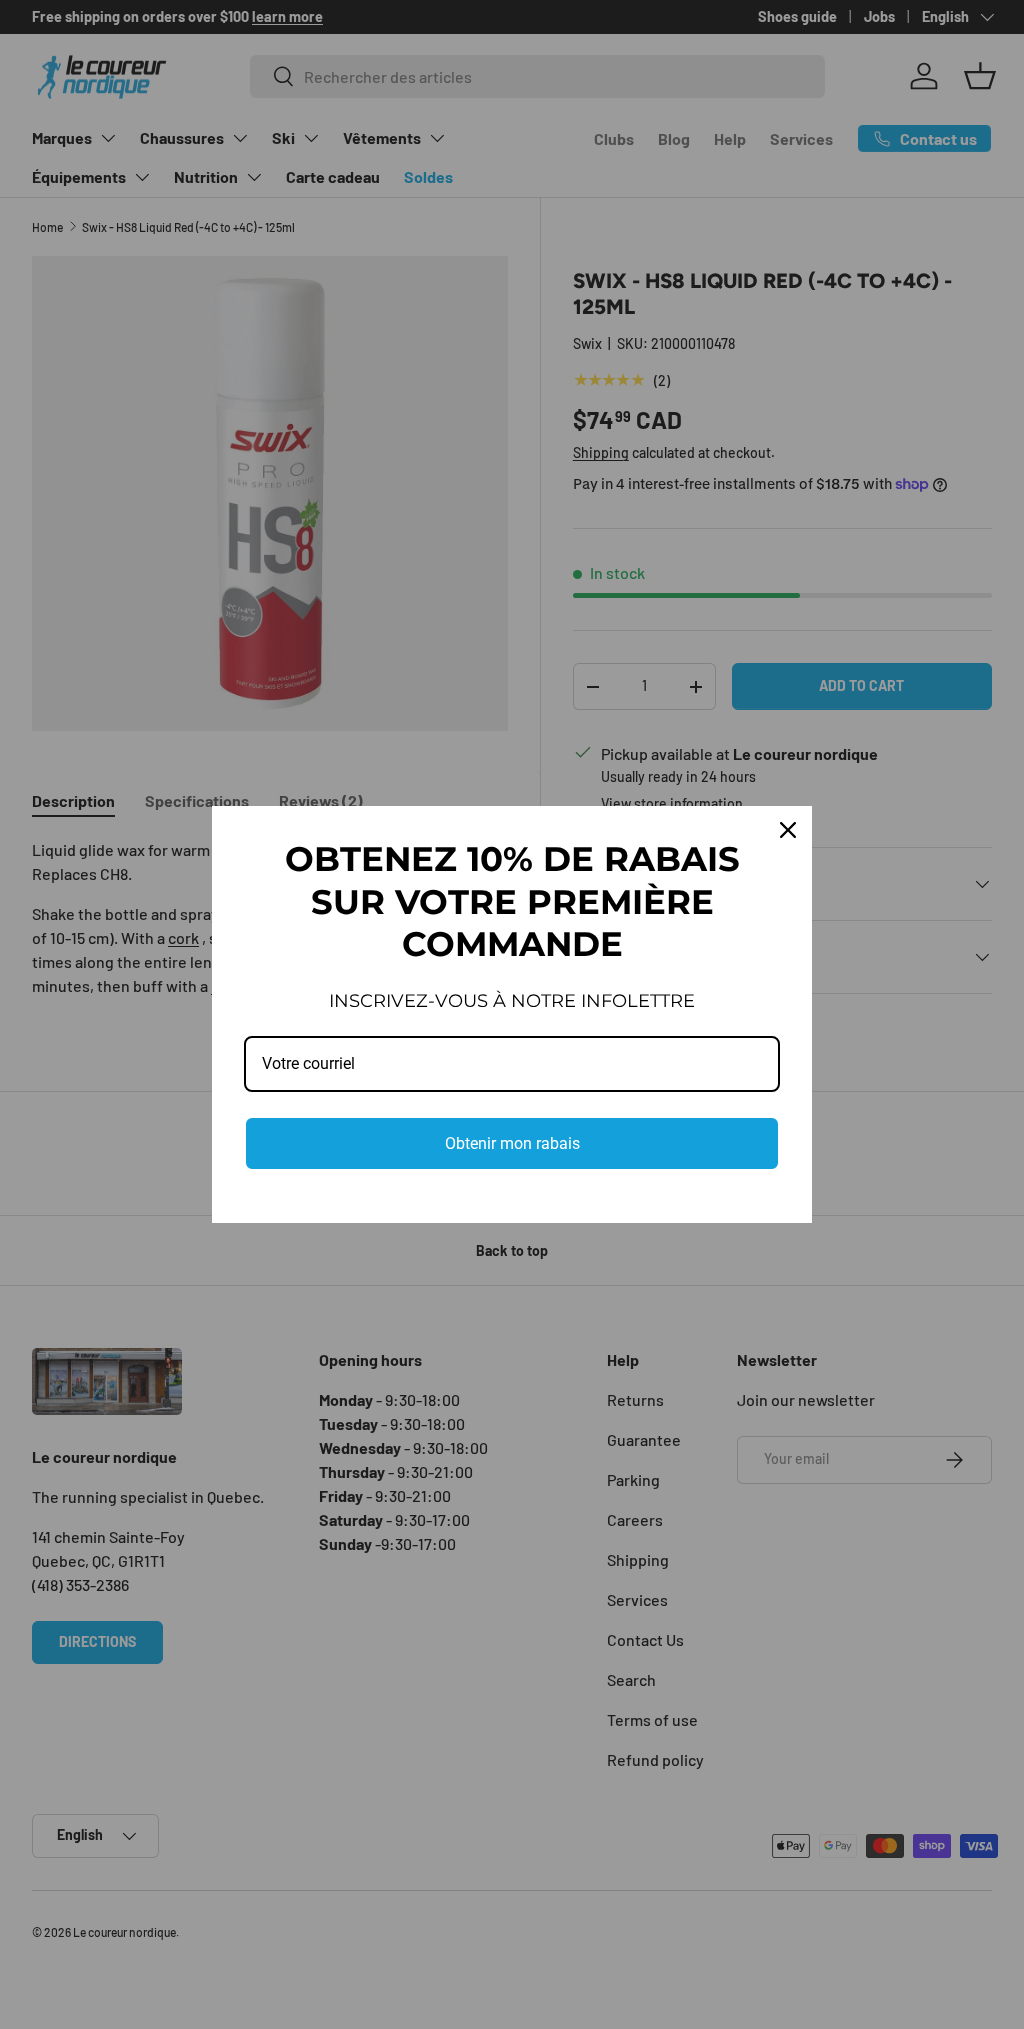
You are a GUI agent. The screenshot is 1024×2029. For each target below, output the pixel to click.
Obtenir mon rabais (512, 1143)
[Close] (788, 830)
